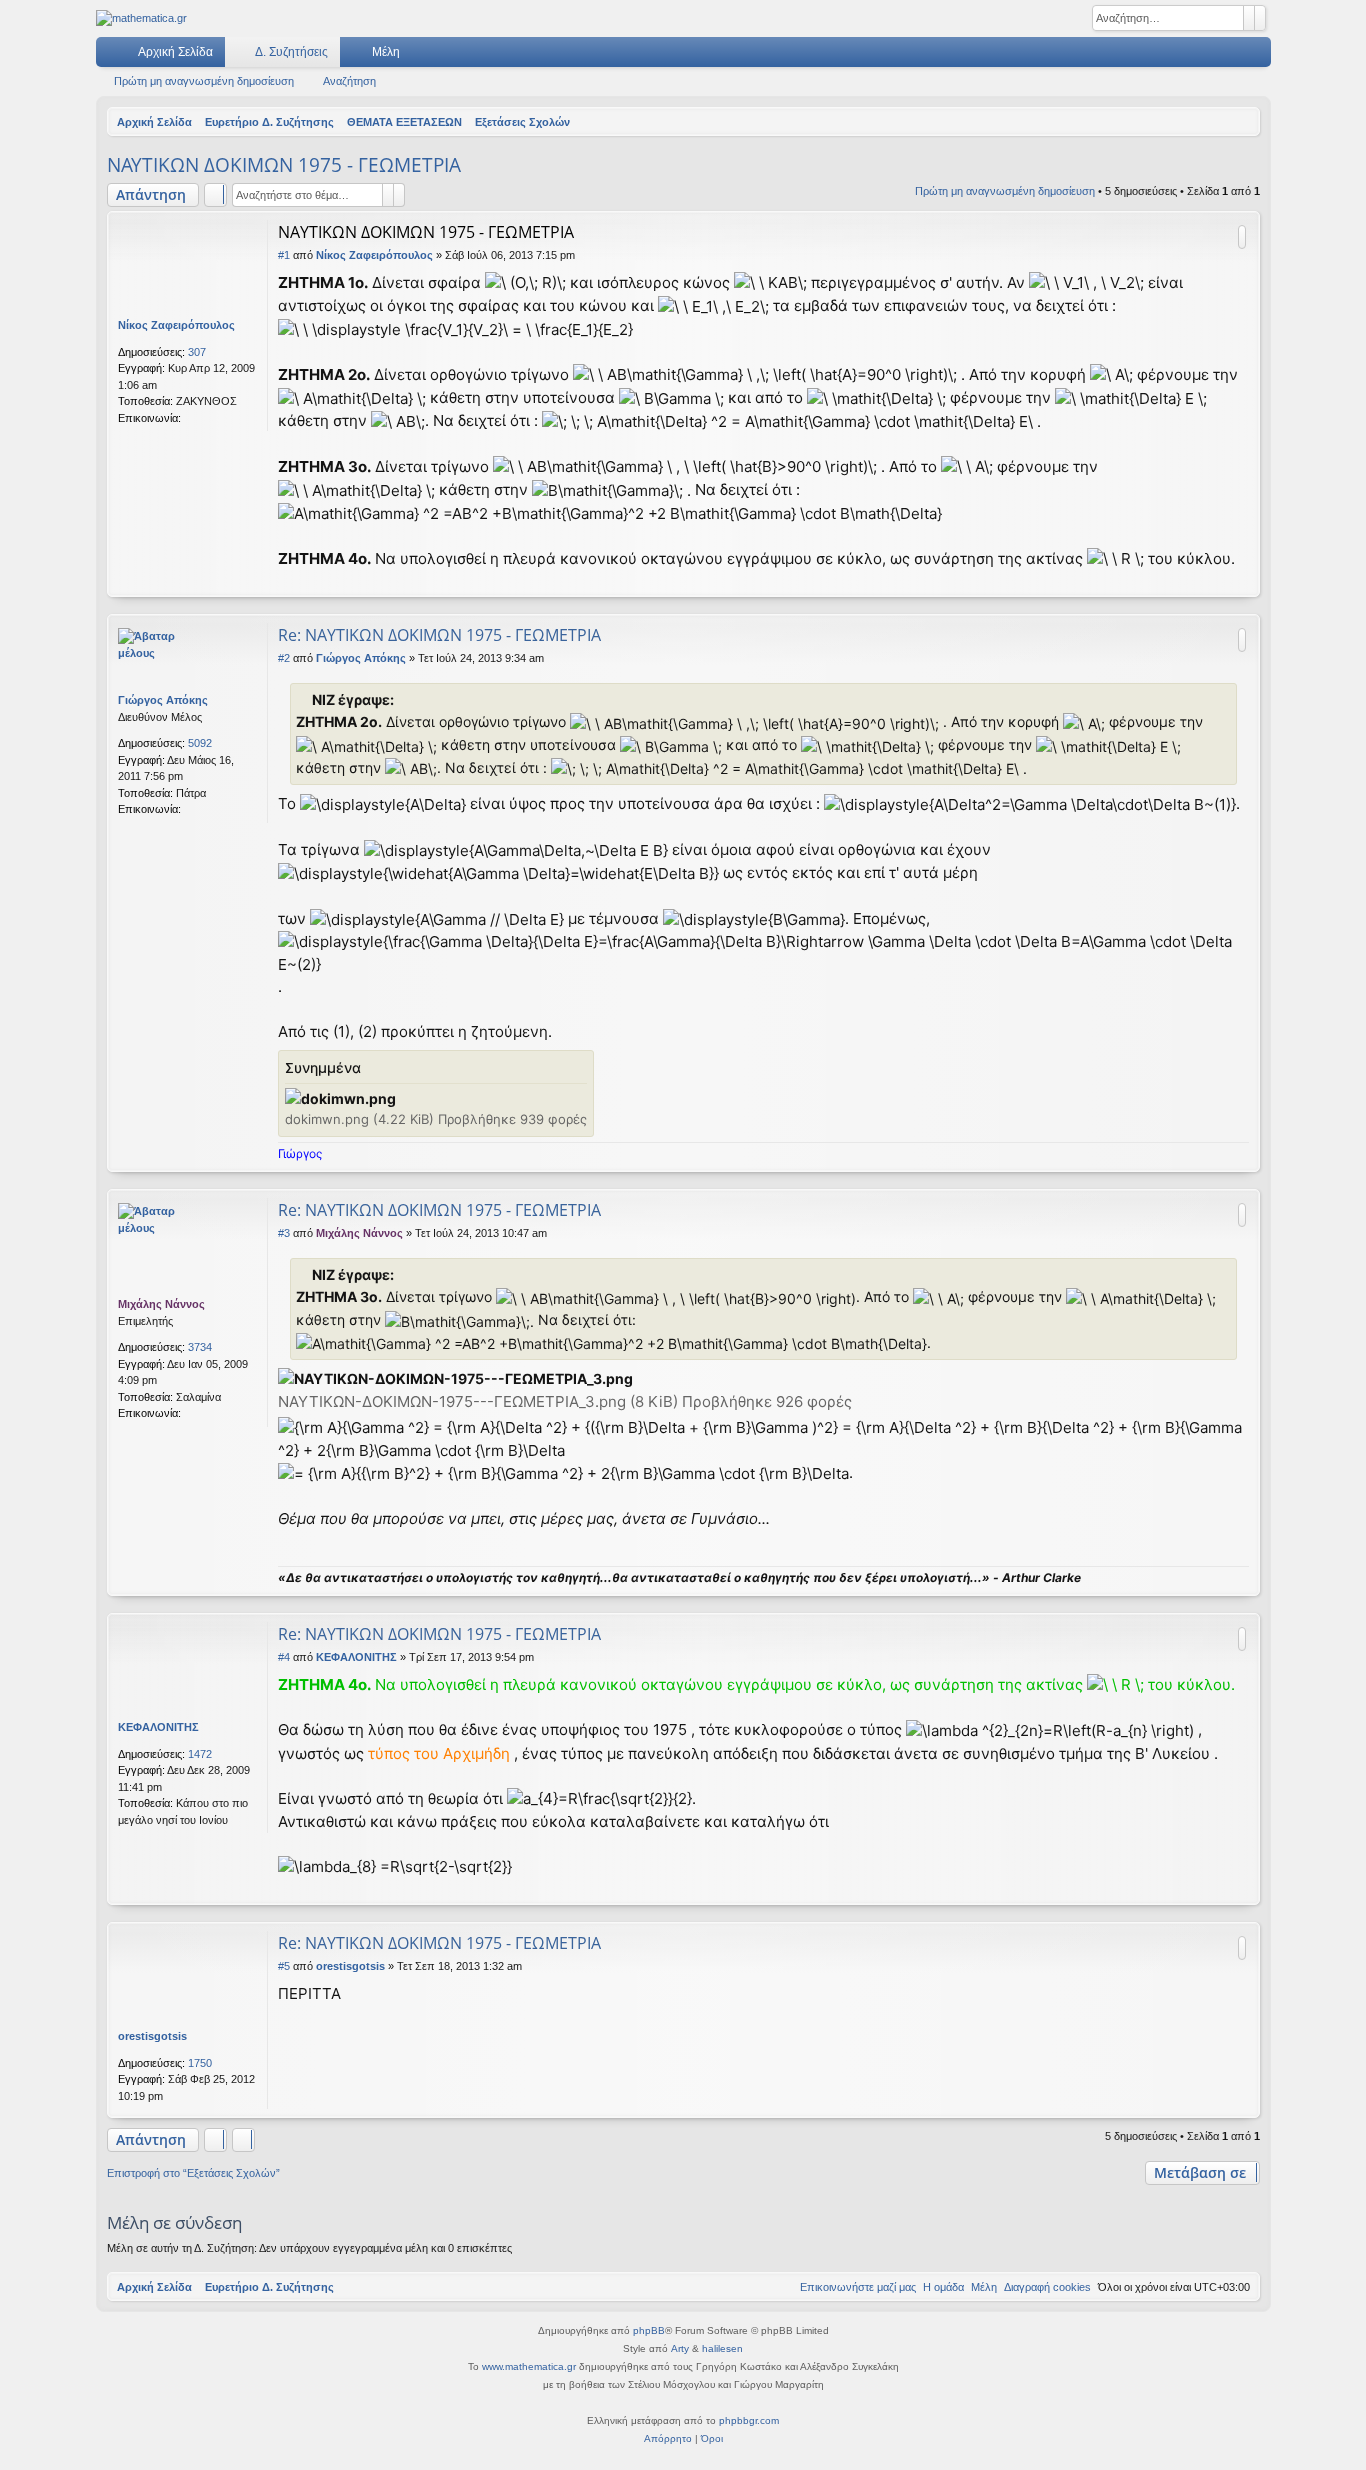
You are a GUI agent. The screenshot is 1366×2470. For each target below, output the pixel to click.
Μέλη (386, 52)
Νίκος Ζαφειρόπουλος (176, 325)
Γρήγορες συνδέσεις (115, 56)
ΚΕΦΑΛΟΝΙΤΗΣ (158, 1727)
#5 (284, 1966)
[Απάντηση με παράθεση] (1242, 237)
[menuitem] (1196, 52)
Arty (680, 2348)
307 (197, 352)
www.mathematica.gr (529, 2366)
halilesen (722, 2348)
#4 (284, 1657)
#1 (284, 255)
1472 (200, 1754)
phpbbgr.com (749, 2420)
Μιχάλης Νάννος (161, 1304)
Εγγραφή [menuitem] (1260, 56)
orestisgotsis (152, 2036)
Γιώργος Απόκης (163, 700)
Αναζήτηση (349, 81)
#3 (284, 1233)
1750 (200, 2063)
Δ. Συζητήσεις (291, 52)
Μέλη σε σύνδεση (174, 2222)
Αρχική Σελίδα (175, 52)
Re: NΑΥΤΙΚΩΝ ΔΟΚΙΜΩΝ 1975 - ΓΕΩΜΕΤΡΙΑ (439, 635)
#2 (284, 658)
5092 (200, 743)
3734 (200, 1347)
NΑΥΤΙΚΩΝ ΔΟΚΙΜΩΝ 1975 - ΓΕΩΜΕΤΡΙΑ (284, 165)
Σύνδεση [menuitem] (1230, 56)
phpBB (649, 2330)
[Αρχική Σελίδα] (141, 18)
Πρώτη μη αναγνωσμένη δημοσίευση (204, 81)
